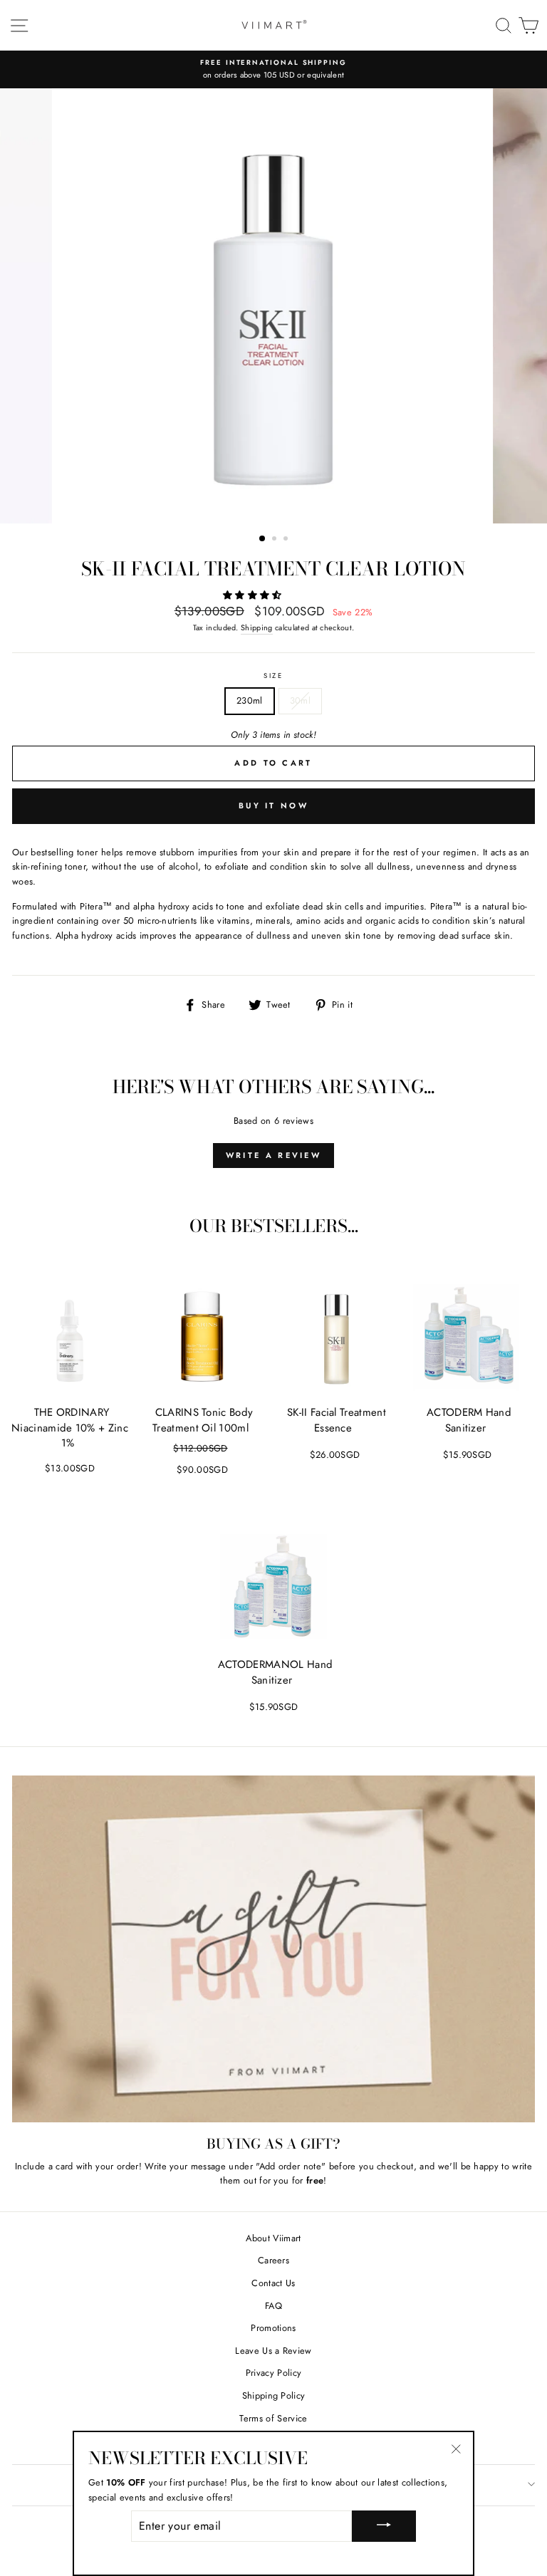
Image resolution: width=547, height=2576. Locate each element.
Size (273, 676)
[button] (254, 595)
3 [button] (287, 540)
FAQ (273, 2306)
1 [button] (263, 539)
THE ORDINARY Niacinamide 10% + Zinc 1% (70, 1428)
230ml (250, 700)
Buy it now (273, 805)
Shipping (257, 627)
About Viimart (273, 2238)
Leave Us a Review (273, 2351)
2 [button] (276, 540)
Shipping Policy (274, 2395)
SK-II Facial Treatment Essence (337, 1420)
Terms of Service (273, 2418)
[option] (273, 69)
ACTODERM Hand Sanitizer (469, 1420)
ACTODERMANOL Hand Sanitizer (275, 1672)
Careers (273, 2260)
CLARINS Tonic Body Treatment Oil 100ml (203, 1420)
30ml (300, 700)
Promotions (273, 2328)
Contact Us (273, 2283)
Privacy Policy (273, 2373)
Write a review (273, 1155)
